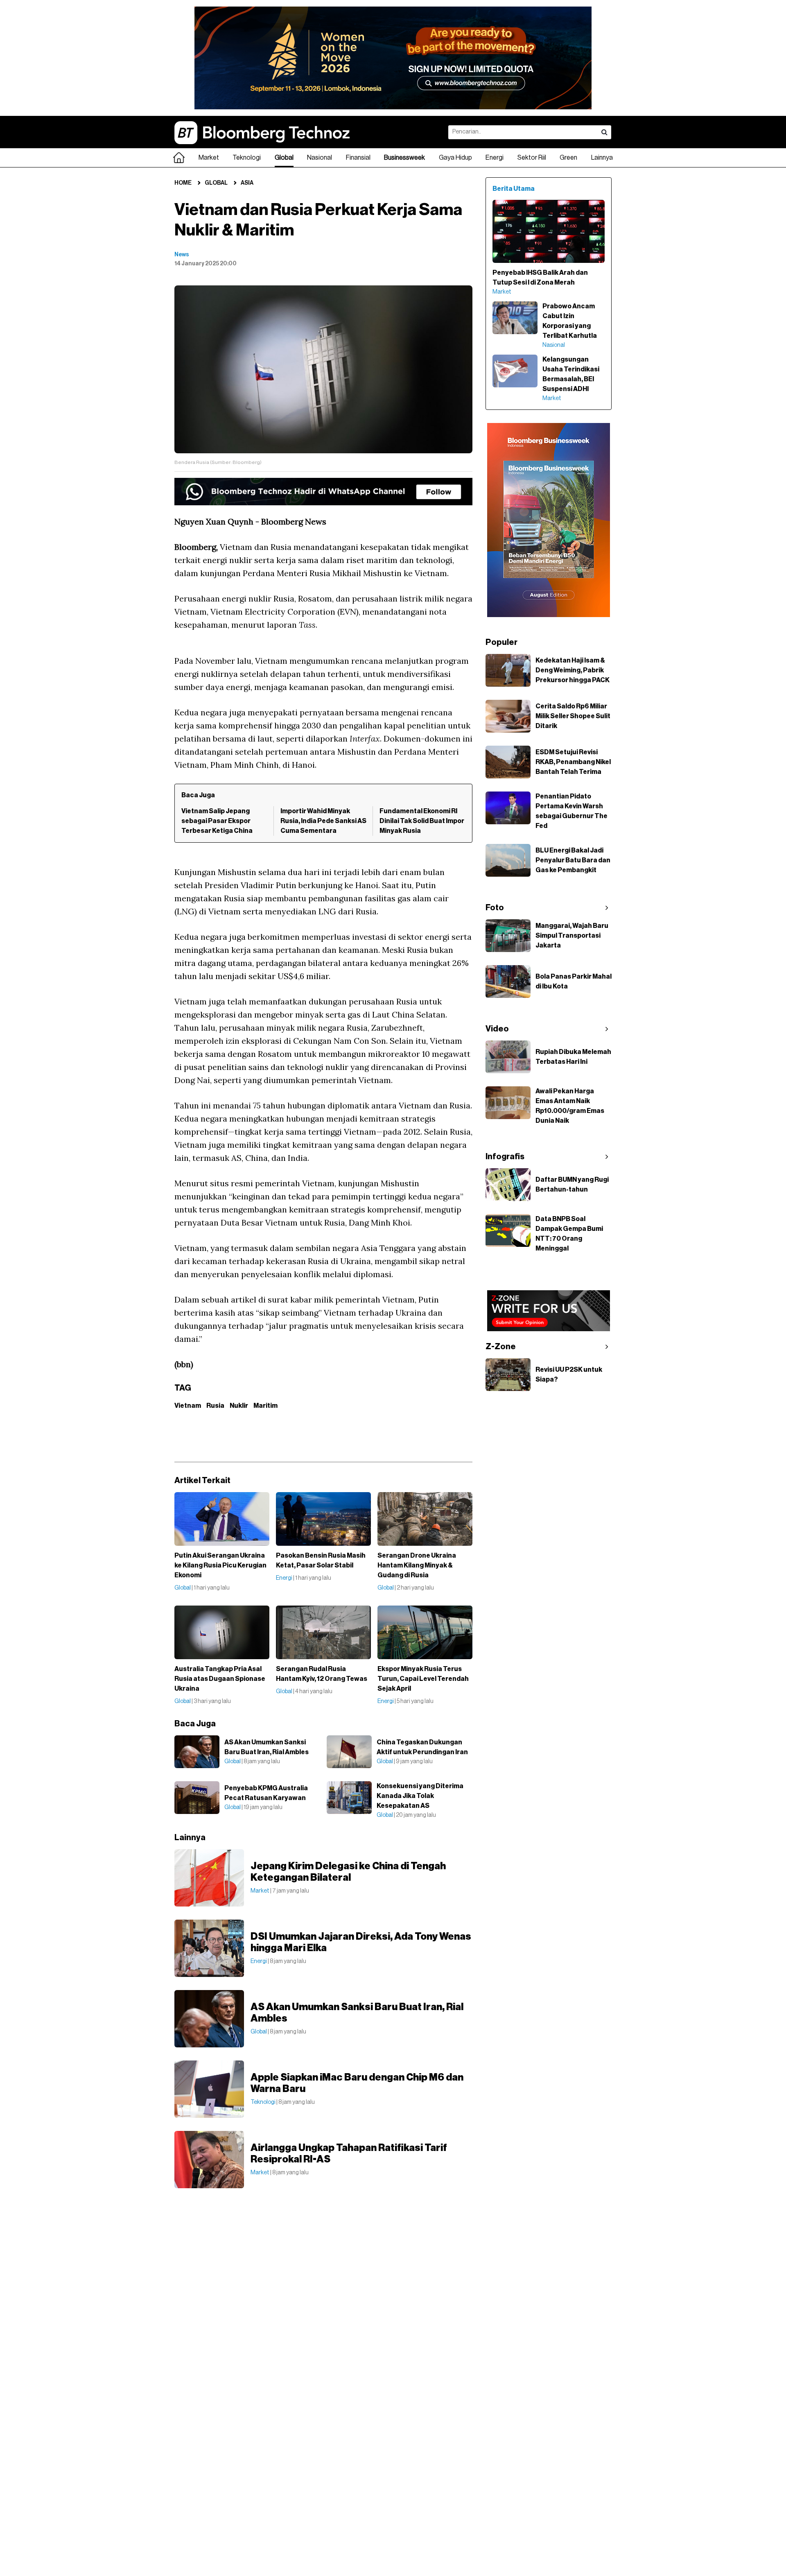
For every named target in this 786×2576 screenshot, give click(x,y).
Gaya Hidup (455, 158)
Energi (495, 158)
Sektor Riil (532, 158)
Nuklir (239, 1406)
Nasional (320, 158)
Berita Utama (514, 189)
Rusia (215, 1406)
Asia (247, 183)
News (182, 255)
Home (183, 183)
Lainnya (602, 158)
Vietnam (188, 1406)
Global (284, 158)
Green (568, 158)
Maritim (265, 1406)
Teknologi (247, 158)
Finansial (358, 158)
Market (209, 158)
